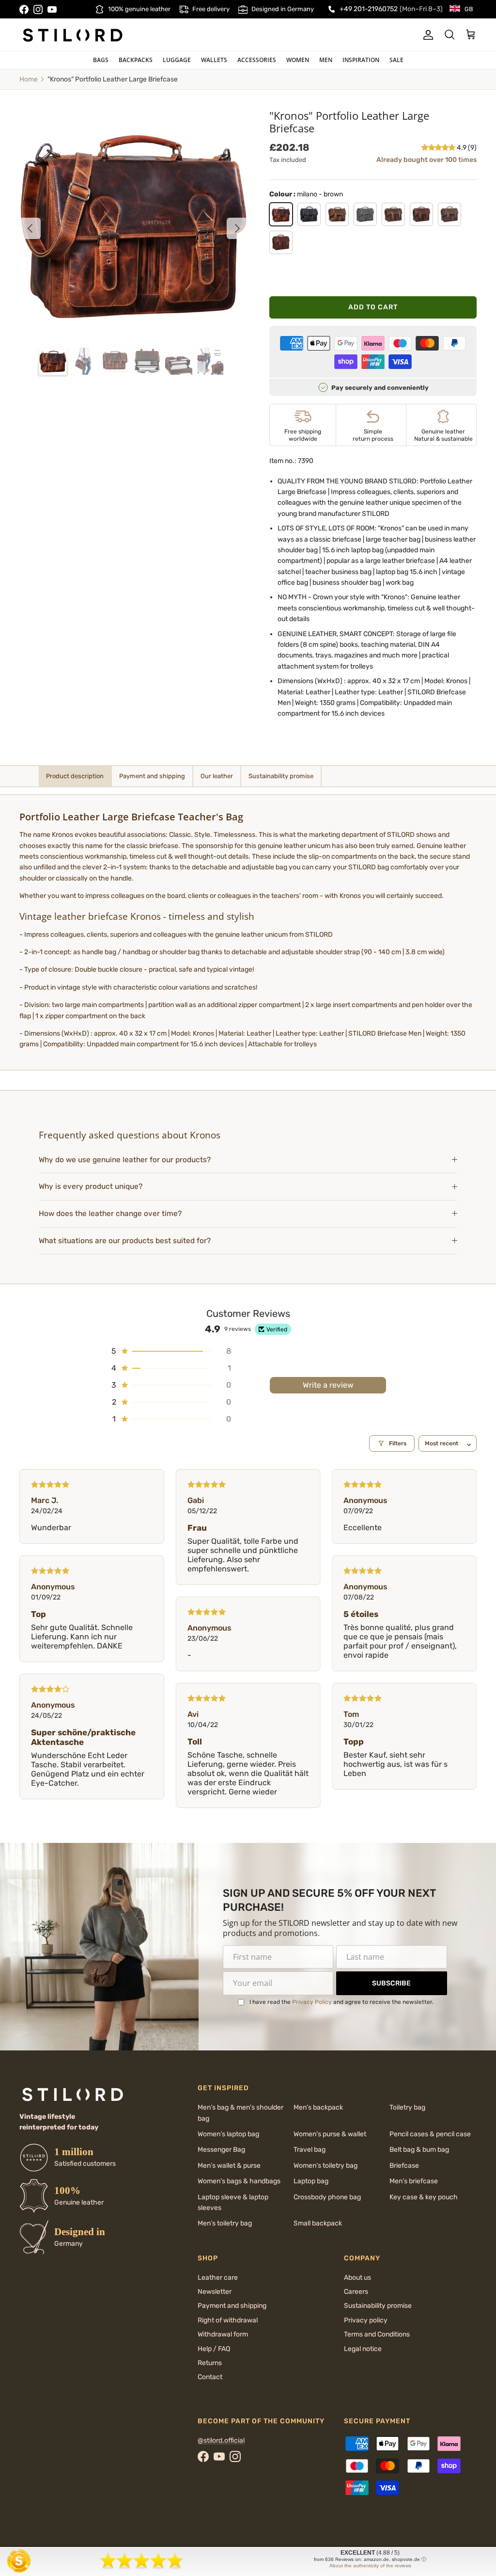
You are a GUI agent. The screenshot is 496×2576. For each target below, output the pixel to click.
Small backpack (318, 2223)
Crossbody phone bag (327, 2197)
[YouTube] (52, 9)
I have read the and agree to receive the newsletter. (341, 2002)
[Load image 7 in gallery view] (134, 224)
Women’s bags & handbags (239, 2181)
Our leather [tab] (217, 776)
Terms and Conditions (377, 2334)
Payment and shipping (232, 2306)
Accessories (257, 60)
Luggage (177, 60)
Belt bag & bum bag (419, 2150)
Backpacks (136, 60)
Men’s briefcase (414, 2181)
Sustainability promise (378, 2306)
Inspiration (361, 60)
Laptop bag (311, 2181)
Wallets (214, 60)
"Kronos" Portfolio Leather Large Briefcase (113, 79)
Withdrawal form (223, 2334)
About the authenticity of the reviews (370, 2566)
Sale (396, 60)
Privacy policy (366, 2320)
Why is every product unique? (91, 1186)
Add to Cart (373, 307)
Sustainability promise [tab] (281, 776)
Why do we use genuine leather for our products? (125, 1160)
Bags (101, 60)
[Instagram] (38, 9)
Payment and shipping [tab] (152, 776)
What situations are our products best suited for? (125, 1241)
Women (298, 60)
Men (326, 60)
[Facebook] (24, 9)
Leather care (218, 2278)
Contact (210, 2377)
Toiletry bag (407, 2107)
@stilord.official (221, 2440)
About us (357, 2278)
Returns (210, 2363)
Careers (356, 2292)
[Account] (426, 35)
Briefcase (404, 2166)
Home (29, 79)
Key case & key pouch (424, 2197)
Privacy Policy (312, 2002)
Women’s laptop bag (228, 2134)
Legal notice (363, 2349)
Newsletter (215, 2292)
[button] (439, 148)
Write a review (328, 1385)
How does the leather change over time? (110, 1214)
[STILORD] (73, 35)
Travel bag (310, 2150)
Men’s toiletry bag (225, 2223)
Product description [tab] (75, 776)
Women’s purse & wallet (330, 2134)
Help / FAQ (214, 2349)
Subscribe (391, 1983)
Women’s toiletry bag (325, 2166)
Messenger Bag (221, 2150)
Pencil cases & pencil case (430, 2134)
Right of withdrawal (228, 2320)
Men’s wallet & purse (229, 2166)
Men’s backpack (318, 2107)
